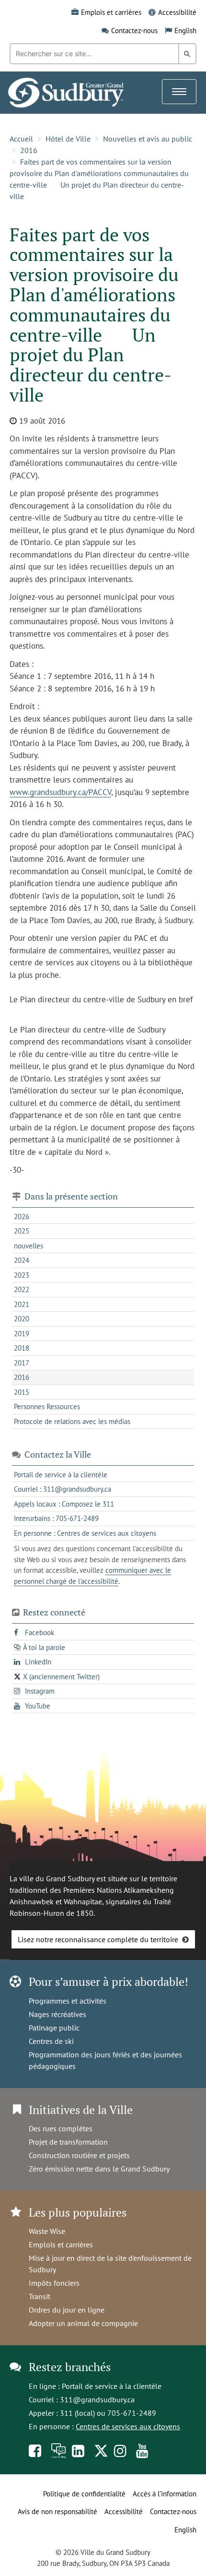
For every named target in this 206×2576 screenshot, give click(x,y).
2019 (22, 1334)
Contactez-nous (134, 30)
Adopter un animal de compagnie (83, 2323)
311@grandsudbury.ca (97, 2399)
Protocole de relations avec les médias (72, 1421)
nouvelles (29, 1246)
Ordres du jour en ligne (67, 2310)
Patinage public (54, 2028)
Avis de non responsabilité (57, 2511)
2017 (22, 1363)
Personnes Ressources (47, 1407)
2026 (22, 1217)
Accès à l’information (165, 2494)
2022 (22, 1289)
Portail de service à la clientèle (112, 2386)
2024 (22, 1260)
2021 (22, 1304)
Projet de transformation (68, 2142)
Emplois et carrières (111, 12)
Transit (40, 2296)
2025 (22, 1231)
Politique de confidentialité (84, 2494)
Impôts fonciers (54, 2283)
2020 (22, 1319)
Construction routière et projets (79, 2155)
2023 (22, 1275)
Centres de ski (51, 2041)
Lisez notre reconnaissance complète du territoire (98, 1939)
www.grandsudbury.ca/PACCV (60, 792)
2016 (29, 150)
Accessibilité (177, 12)
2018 (22, 1348)
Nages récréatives (57, 2014)
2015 (22, 1392)
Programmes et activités (68, 2001)
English (185, 30)
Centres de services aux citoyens (128, 2426)
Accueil (21, 139)
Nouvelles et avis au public (148, 139)
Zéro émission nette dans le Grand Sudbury (99, 2169)
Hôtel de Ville (68, 139)
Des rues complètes (61, 2128)
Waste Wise (47, 2231)
